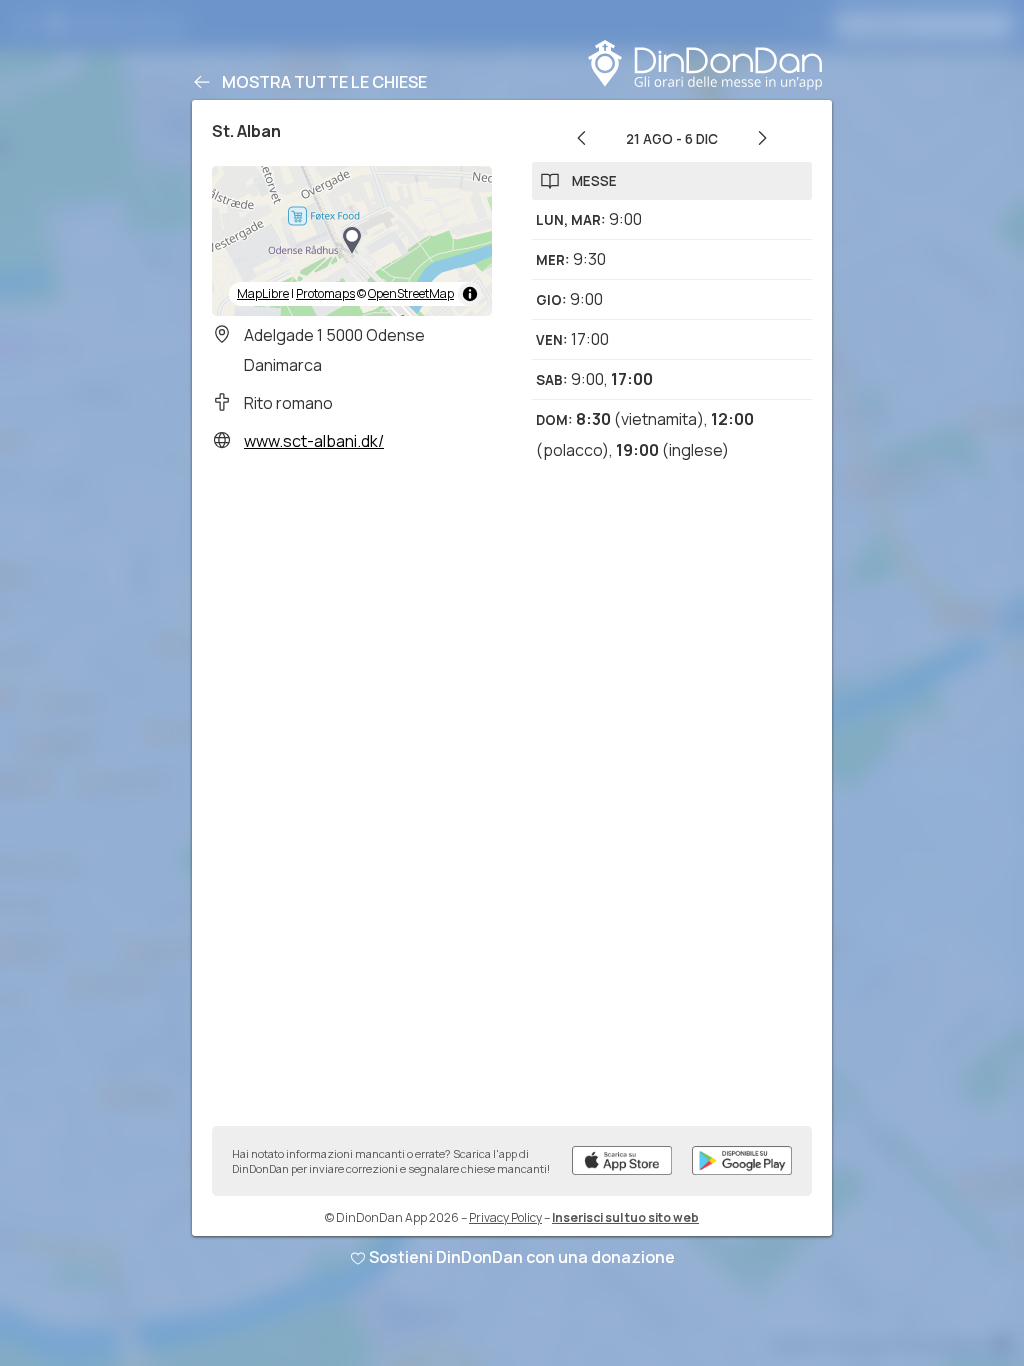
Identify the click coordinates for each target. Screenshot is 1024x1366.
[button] (352, 241)
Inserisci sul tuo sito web (625, 1217)
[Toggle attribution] (470, 294)
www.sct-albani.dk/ (314, 441)
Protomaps (325, 293)
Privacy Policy (505, 1217)
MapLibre (263, 293)
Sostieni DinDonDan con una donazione (522, 1257)
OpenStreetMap (411, 293)
